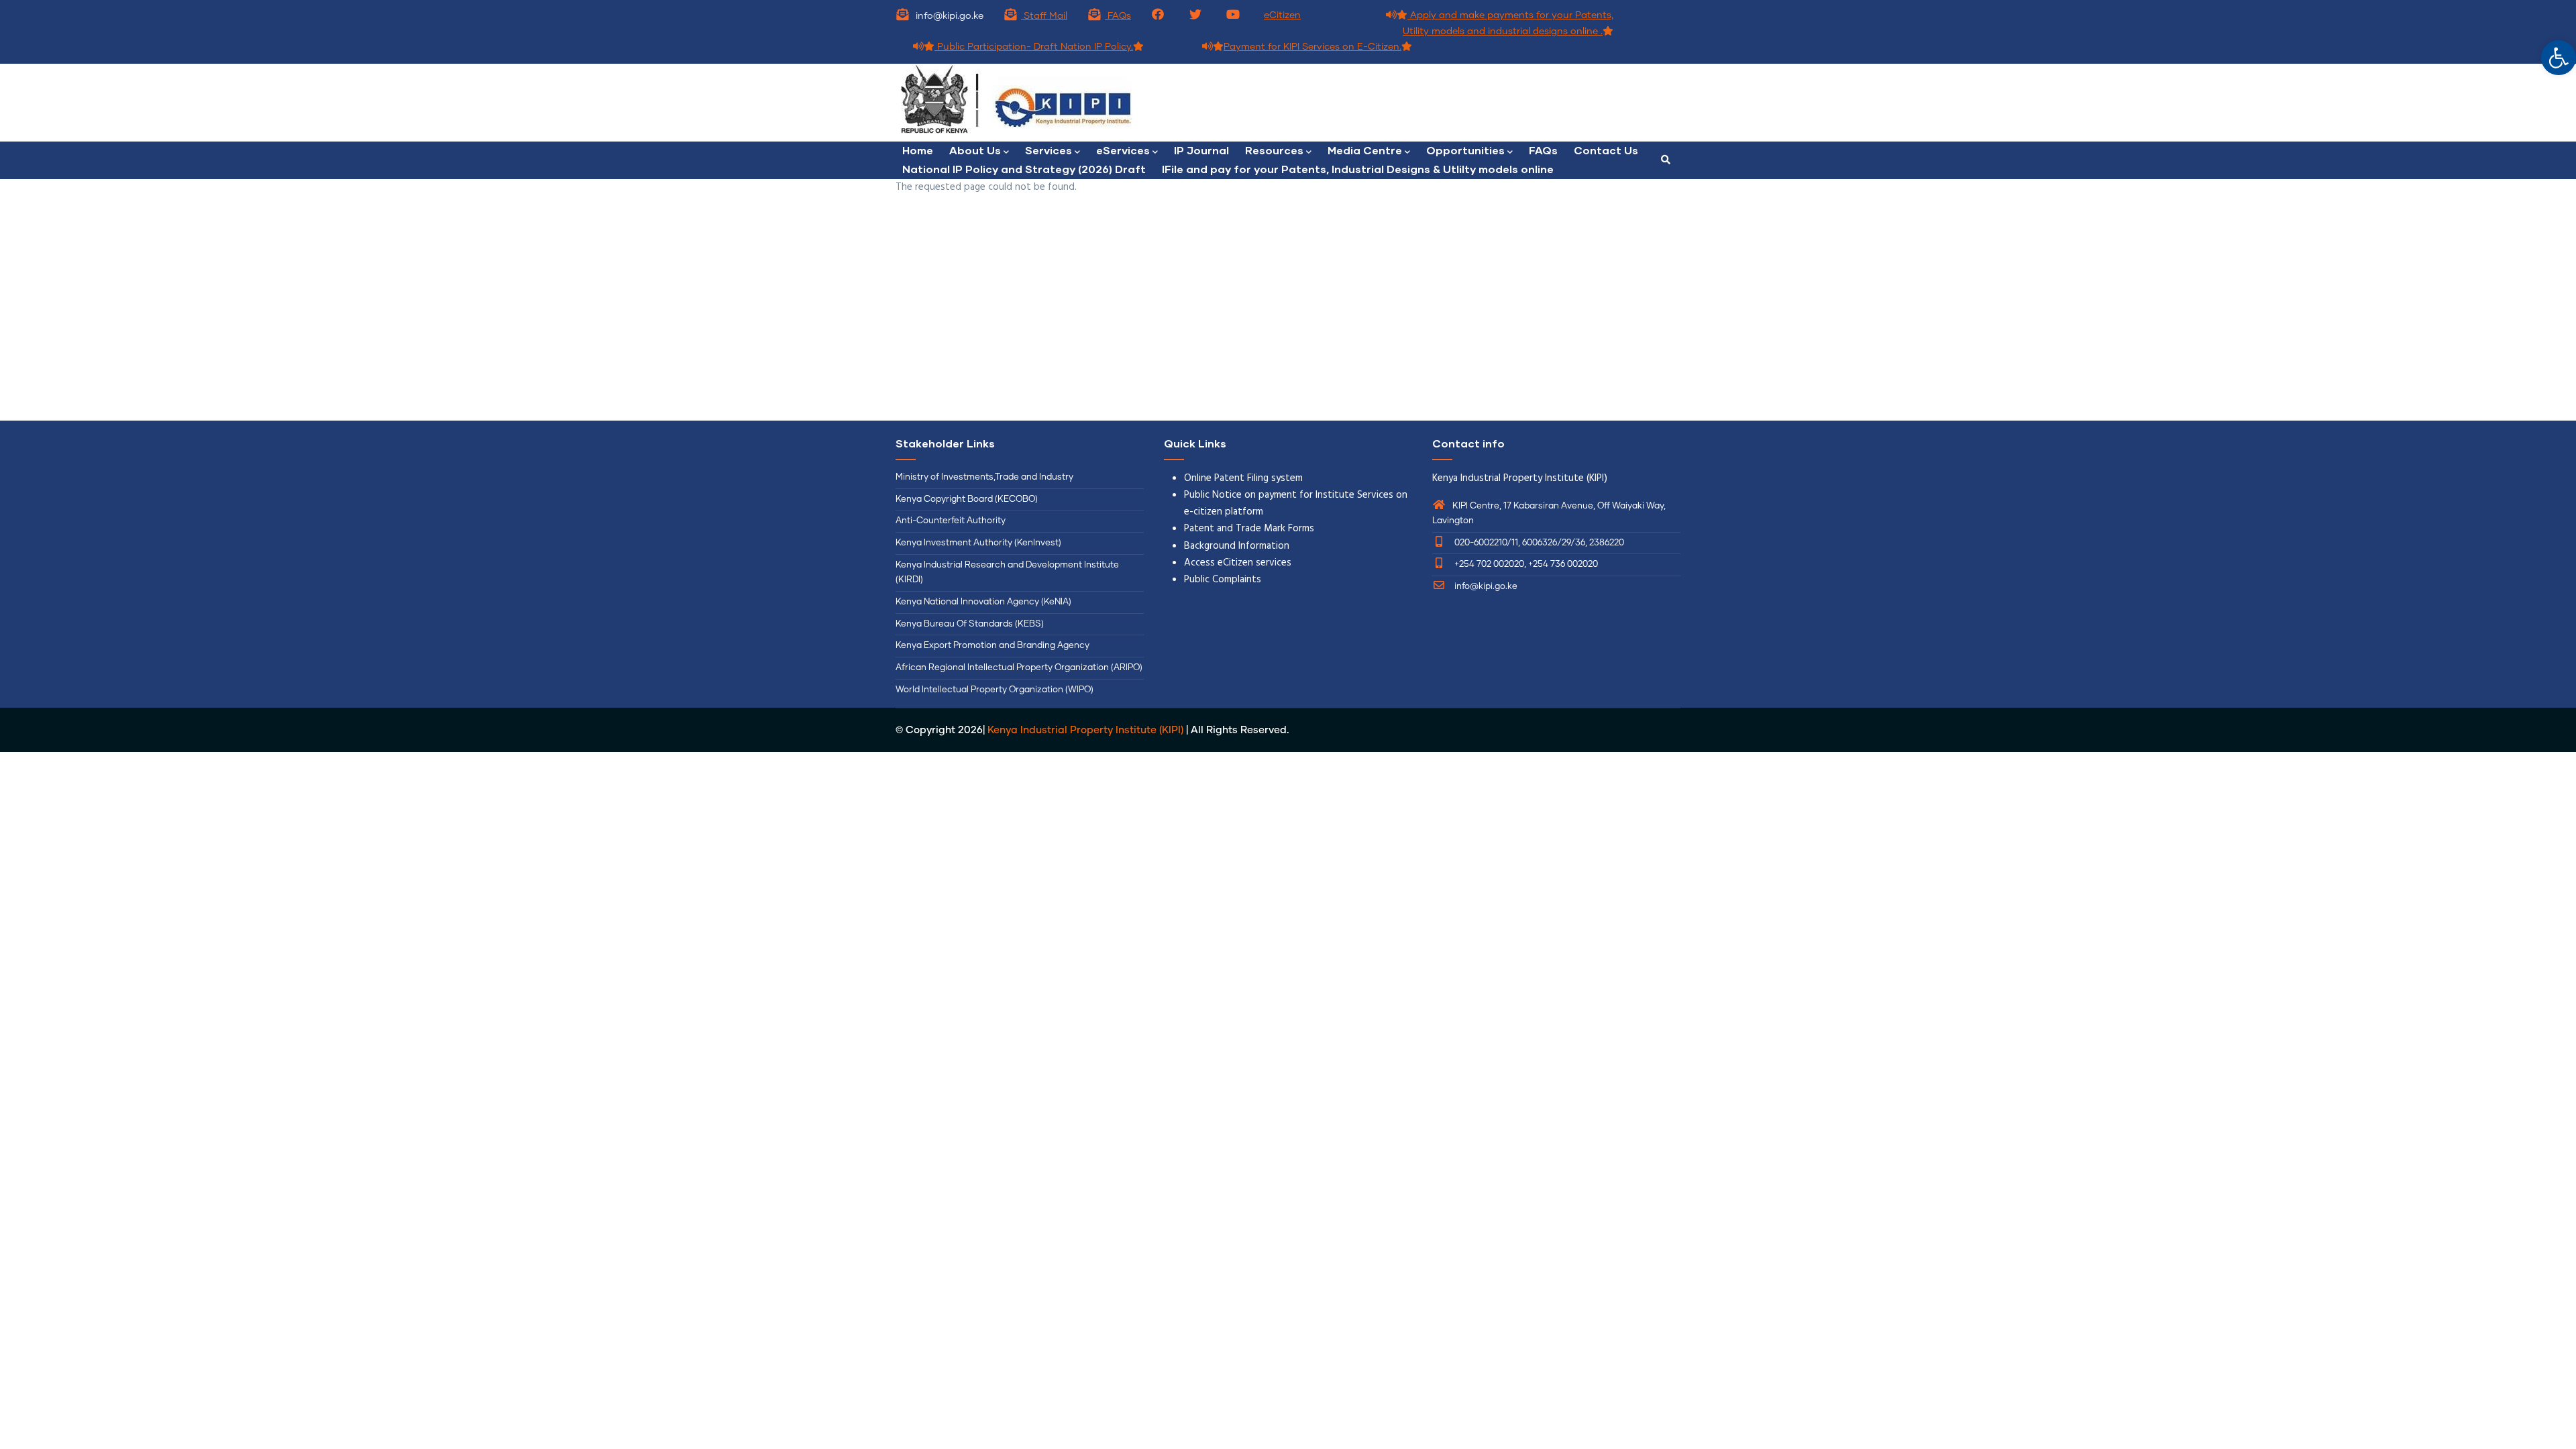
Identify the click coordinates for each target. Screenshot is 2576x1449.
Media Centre (1365, 150)
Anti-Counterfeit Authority (951, 521)
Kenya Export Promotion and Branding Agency (992, 646)
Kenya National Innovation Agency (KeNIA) (983, 602)
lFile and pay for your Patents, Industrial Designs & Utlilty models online (1358, 169)
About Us (975, 150)
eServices (1123, 150)
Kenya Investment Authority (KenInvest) (978, 543)
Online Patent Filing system (1243, 478)
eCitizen (1282, 15)
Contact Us (1606, 150)
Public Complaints (1223, 580)
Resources (1274, 150)
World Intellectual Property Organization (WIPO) (995, 690)
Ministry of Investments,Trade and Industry (984, 477)
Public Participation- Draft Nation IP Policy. (1034, 47)
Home (918, 150)
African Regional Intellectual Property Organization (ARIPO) (1019, 668)
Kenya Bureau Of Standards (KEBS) (970, 624)
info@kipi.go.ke (1485, 587)
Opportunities (1465, 150)
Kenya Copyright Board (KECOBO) (968, 499)
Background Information (1237, 546)
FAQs (1118, 16)
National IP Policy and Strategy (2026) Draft (1024, 169)
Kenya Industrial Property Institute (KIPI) (1085, 730)
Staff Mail (1044, 16)
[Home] (1087, 103)
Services (1049, 150)
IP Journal (1201, 150)
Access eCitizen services (1238, 563)
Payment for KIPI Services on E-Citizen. (1312, 47)
